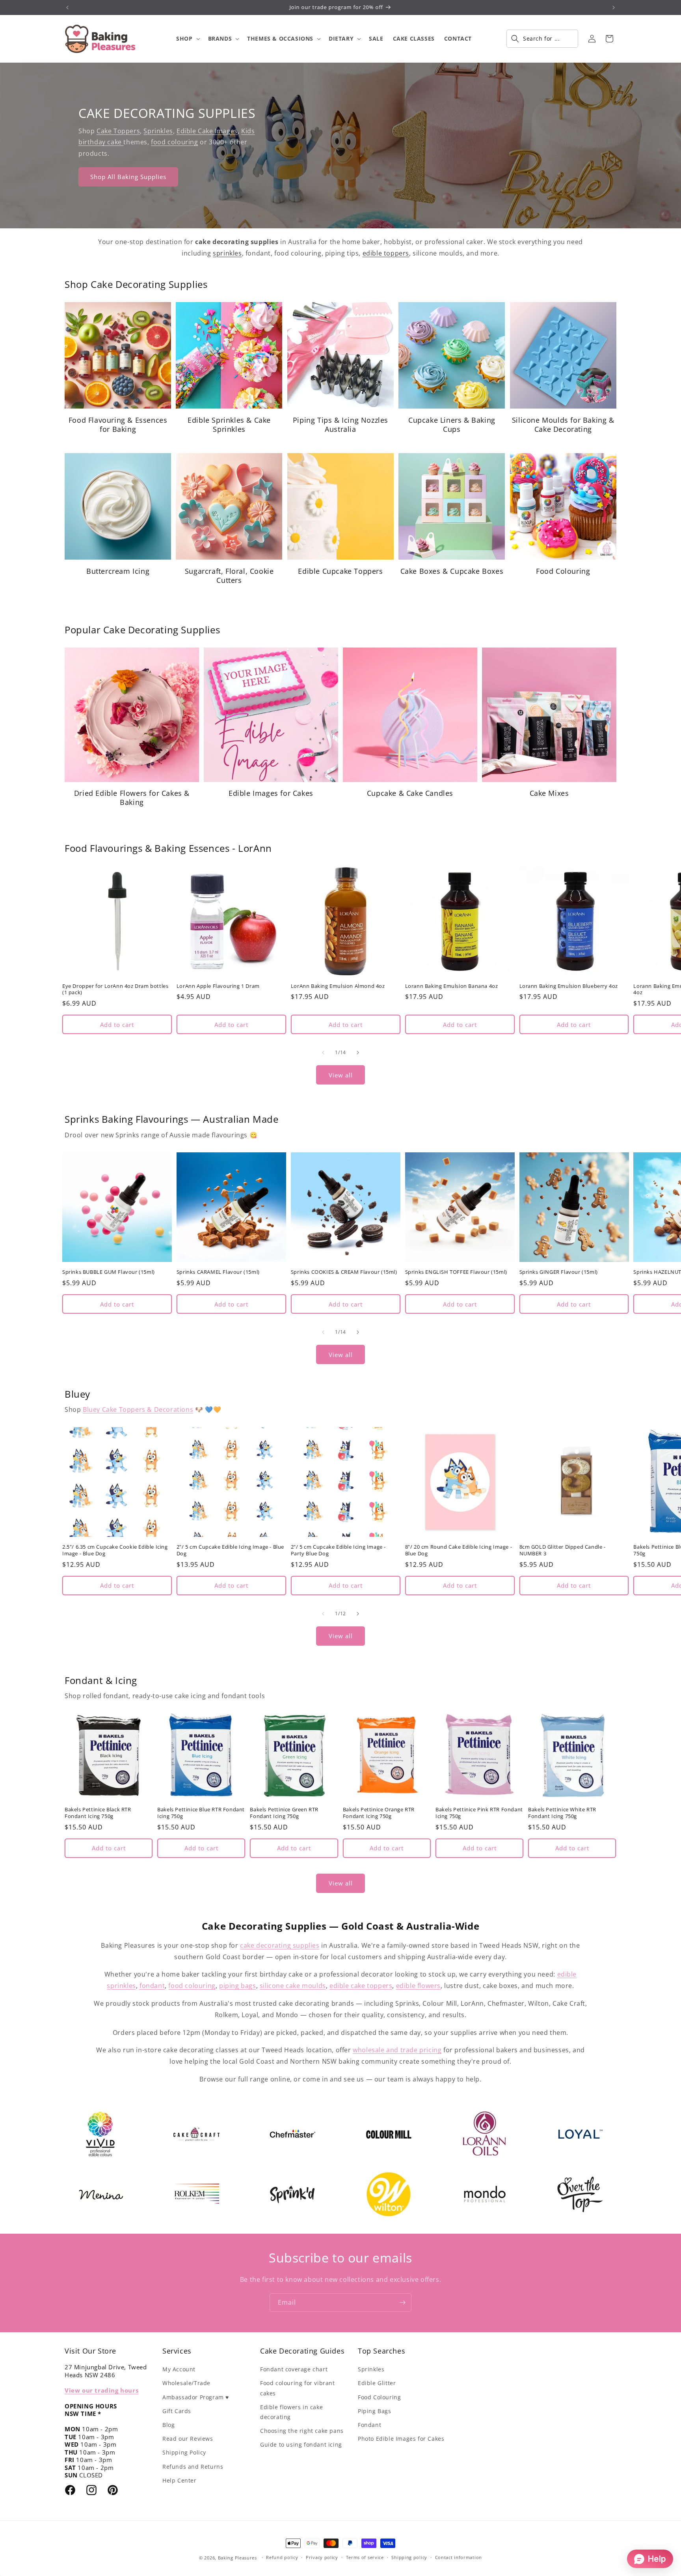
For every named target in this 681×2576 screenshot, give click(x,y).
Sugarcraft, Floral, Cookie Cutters (229, 576)
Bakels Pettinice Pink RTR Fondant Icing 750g (479, 1813)
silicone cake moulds (293, 1986)
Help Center (180, 2480)
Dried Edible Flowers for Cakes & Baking (132, 798)
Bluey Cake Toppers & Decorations (138, 1409)
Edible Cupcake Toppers (340, 571)
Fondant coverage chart (294, 2369)
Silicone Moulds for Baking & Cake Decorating (563, 425)
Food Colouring (563, 571)
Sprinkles (158, 131)
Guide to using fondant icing (301, 2444)
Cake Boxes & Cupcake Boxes (452, 571)
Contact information (459, 2557)
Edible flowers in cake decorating (291, 2412)
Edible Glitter (377, 2383)
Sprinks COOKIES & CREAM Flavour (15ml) (344, 1272)
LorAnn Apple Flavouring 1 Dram (218, 986)
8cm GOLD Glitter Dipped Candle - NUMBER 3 (563, 1550)
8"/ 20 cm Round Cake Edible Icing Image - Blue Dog (459, 1550)
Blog (168, 2425)
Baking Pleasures (237, 2558)
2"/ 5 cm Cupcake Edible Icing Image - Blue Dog (230, 1550)
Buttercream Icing (118, 571)
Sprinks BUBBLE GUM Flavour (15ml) (109, 1272)
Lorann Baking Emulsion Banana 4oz (452, 986)
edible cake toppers (361, 1986)
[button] (187, 39)
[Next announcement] (614, 7)
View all (341, 1075)
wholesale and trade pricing (397, 2050)
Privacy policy (322, 2557)
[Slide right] (358, 1053)
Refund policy (282, 2557)
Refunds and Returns (193, 2467)
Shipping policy (409, 2557)
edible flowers (418, 1986)
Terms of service (365, 2557)
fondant (152, 1986)
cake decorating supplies (280, 1945)
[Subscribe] (402, 2303)
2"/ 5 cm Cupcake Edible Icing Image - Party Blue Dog (338, 1550)
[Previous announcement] (67, 7)
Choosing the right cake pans (302, 2431)
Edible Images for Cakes (271, 793)
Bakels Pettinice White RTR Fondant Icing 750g (562, 1813)
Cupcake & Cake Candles (410, 793)
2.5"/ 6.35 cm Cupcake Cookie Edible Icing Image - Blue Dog (115, 1550)
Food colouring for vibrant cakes (298, 2388)
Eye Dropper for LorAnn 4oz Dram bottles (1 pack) (115, 989)
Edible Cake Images (207, 131)
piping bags (238, 1986)
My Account (179, 2369)
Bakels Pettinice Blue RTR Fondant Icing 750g (201, 1813)
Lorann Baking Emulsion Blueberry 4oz (569, 986)
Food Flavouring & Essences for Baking (118, 425)
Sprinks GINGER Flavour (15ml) (559, 1272)
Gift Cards (177, 2411)
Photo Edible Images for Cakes (401, 2439)
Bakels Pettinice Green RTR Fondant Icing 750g (284, 1813)
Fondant (369, 2425)
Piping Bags (375, 2411)
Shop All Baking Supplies (128, 177)
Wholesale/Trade (186, 2383)
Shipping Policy (184, 2452)
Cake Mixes (549, 793)
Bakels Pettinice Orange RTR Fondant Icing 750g (379, 1813)
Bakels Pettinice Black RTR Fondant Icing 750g (98, 1813)
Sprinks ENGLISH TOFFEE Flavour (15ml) (456, 1272)
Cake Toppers (118, 131)
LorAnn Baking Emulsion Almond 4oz (338, 986)
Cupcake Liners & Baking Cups (452, 425)
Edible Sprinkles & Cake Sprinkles (229, 425)
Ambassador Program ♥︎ (196, 2397)
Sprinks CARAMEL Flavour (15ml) (218, 1272)
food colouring (174, 142)
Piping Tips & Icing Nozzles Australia (340, 425)
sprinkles (227, 253)
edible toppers (386, 253)
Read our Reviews (188, 2439)
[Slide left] (323, 1053)
